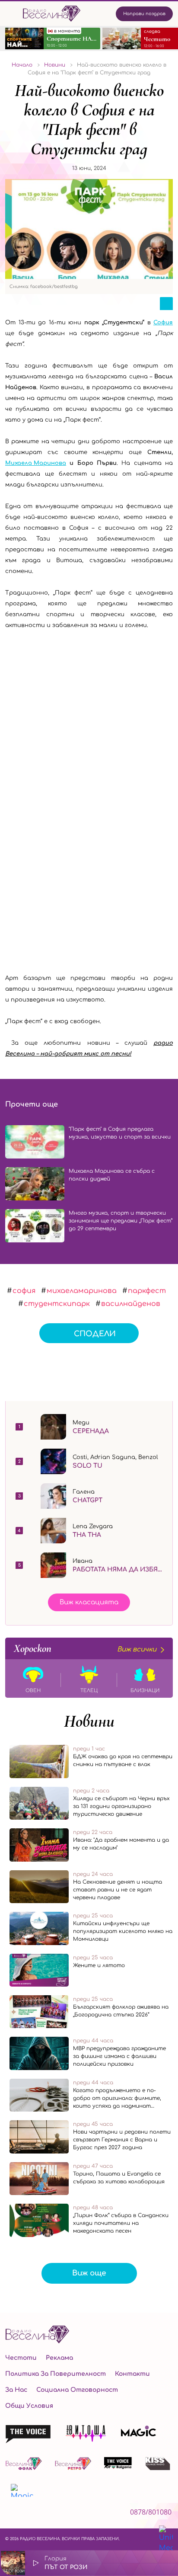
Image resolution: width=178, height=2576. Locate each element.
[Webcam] (144, 2563)
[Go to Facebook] (10, 2514)
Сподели (95, 1334)
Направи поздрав (144, 14)
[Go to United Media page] (166, 2539)
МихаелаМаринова (82, 1291)
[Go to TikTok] (56, 2514)
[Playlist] (167, 2563)
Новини (89, 1721)
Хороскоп (85, 1648)
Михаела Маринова (36, 463)
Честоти (21, 2358)
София (163, 323)
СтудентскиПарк (57, 1304)
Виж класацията (89, 1602)
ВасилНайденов (131, 1304)
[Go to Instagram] (32, 2514)
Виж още (89, 2273)
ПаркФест (147, 1291)
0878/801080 (151, 2512)
